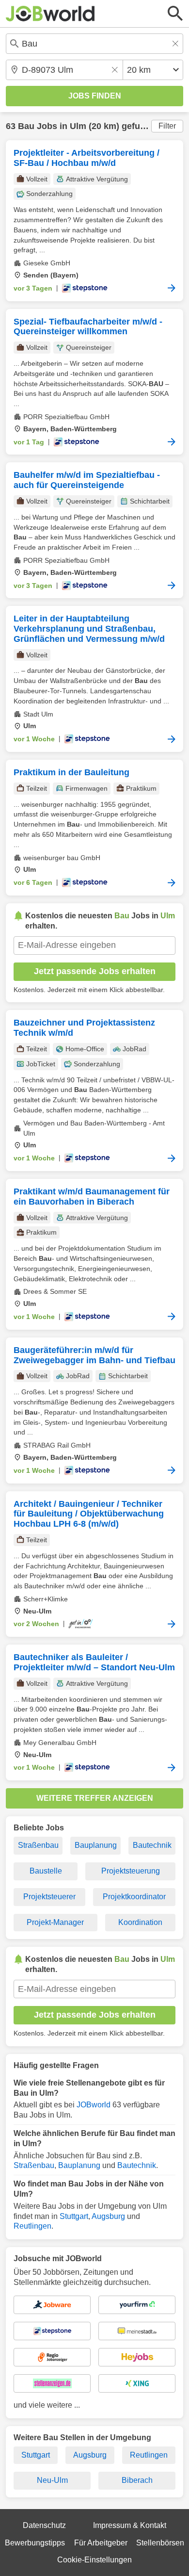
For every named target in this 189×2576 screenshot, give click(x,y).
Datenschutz (44, 2525)
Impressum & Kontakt (130, 2525)
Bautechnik (152, 1845)
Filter (167, 126)
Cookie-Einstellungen (94, 2560)
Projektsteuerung (131, 1871)
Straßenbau (38, 1845)
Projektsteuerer (49, 1897)
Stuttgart (74, 2216)
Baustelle (46, 1871)
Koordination (140, 1922)
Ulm (78, 126)
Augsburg (108, 2216)
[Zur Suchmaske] (175, 14)
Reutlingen (32, 2226)
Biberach (137, 2480)
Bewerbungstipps (35, 2543)
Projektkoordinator (134, 1897)
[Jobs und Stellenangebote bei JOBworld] (50, 14)
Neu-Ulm (52, 2480)
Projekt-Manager (55, 1922)
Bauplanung (96, 1845)
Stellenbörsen (160, 2543)
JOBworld (94, 2105)
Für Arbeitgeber (101, 2543)
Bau (26, 126)
